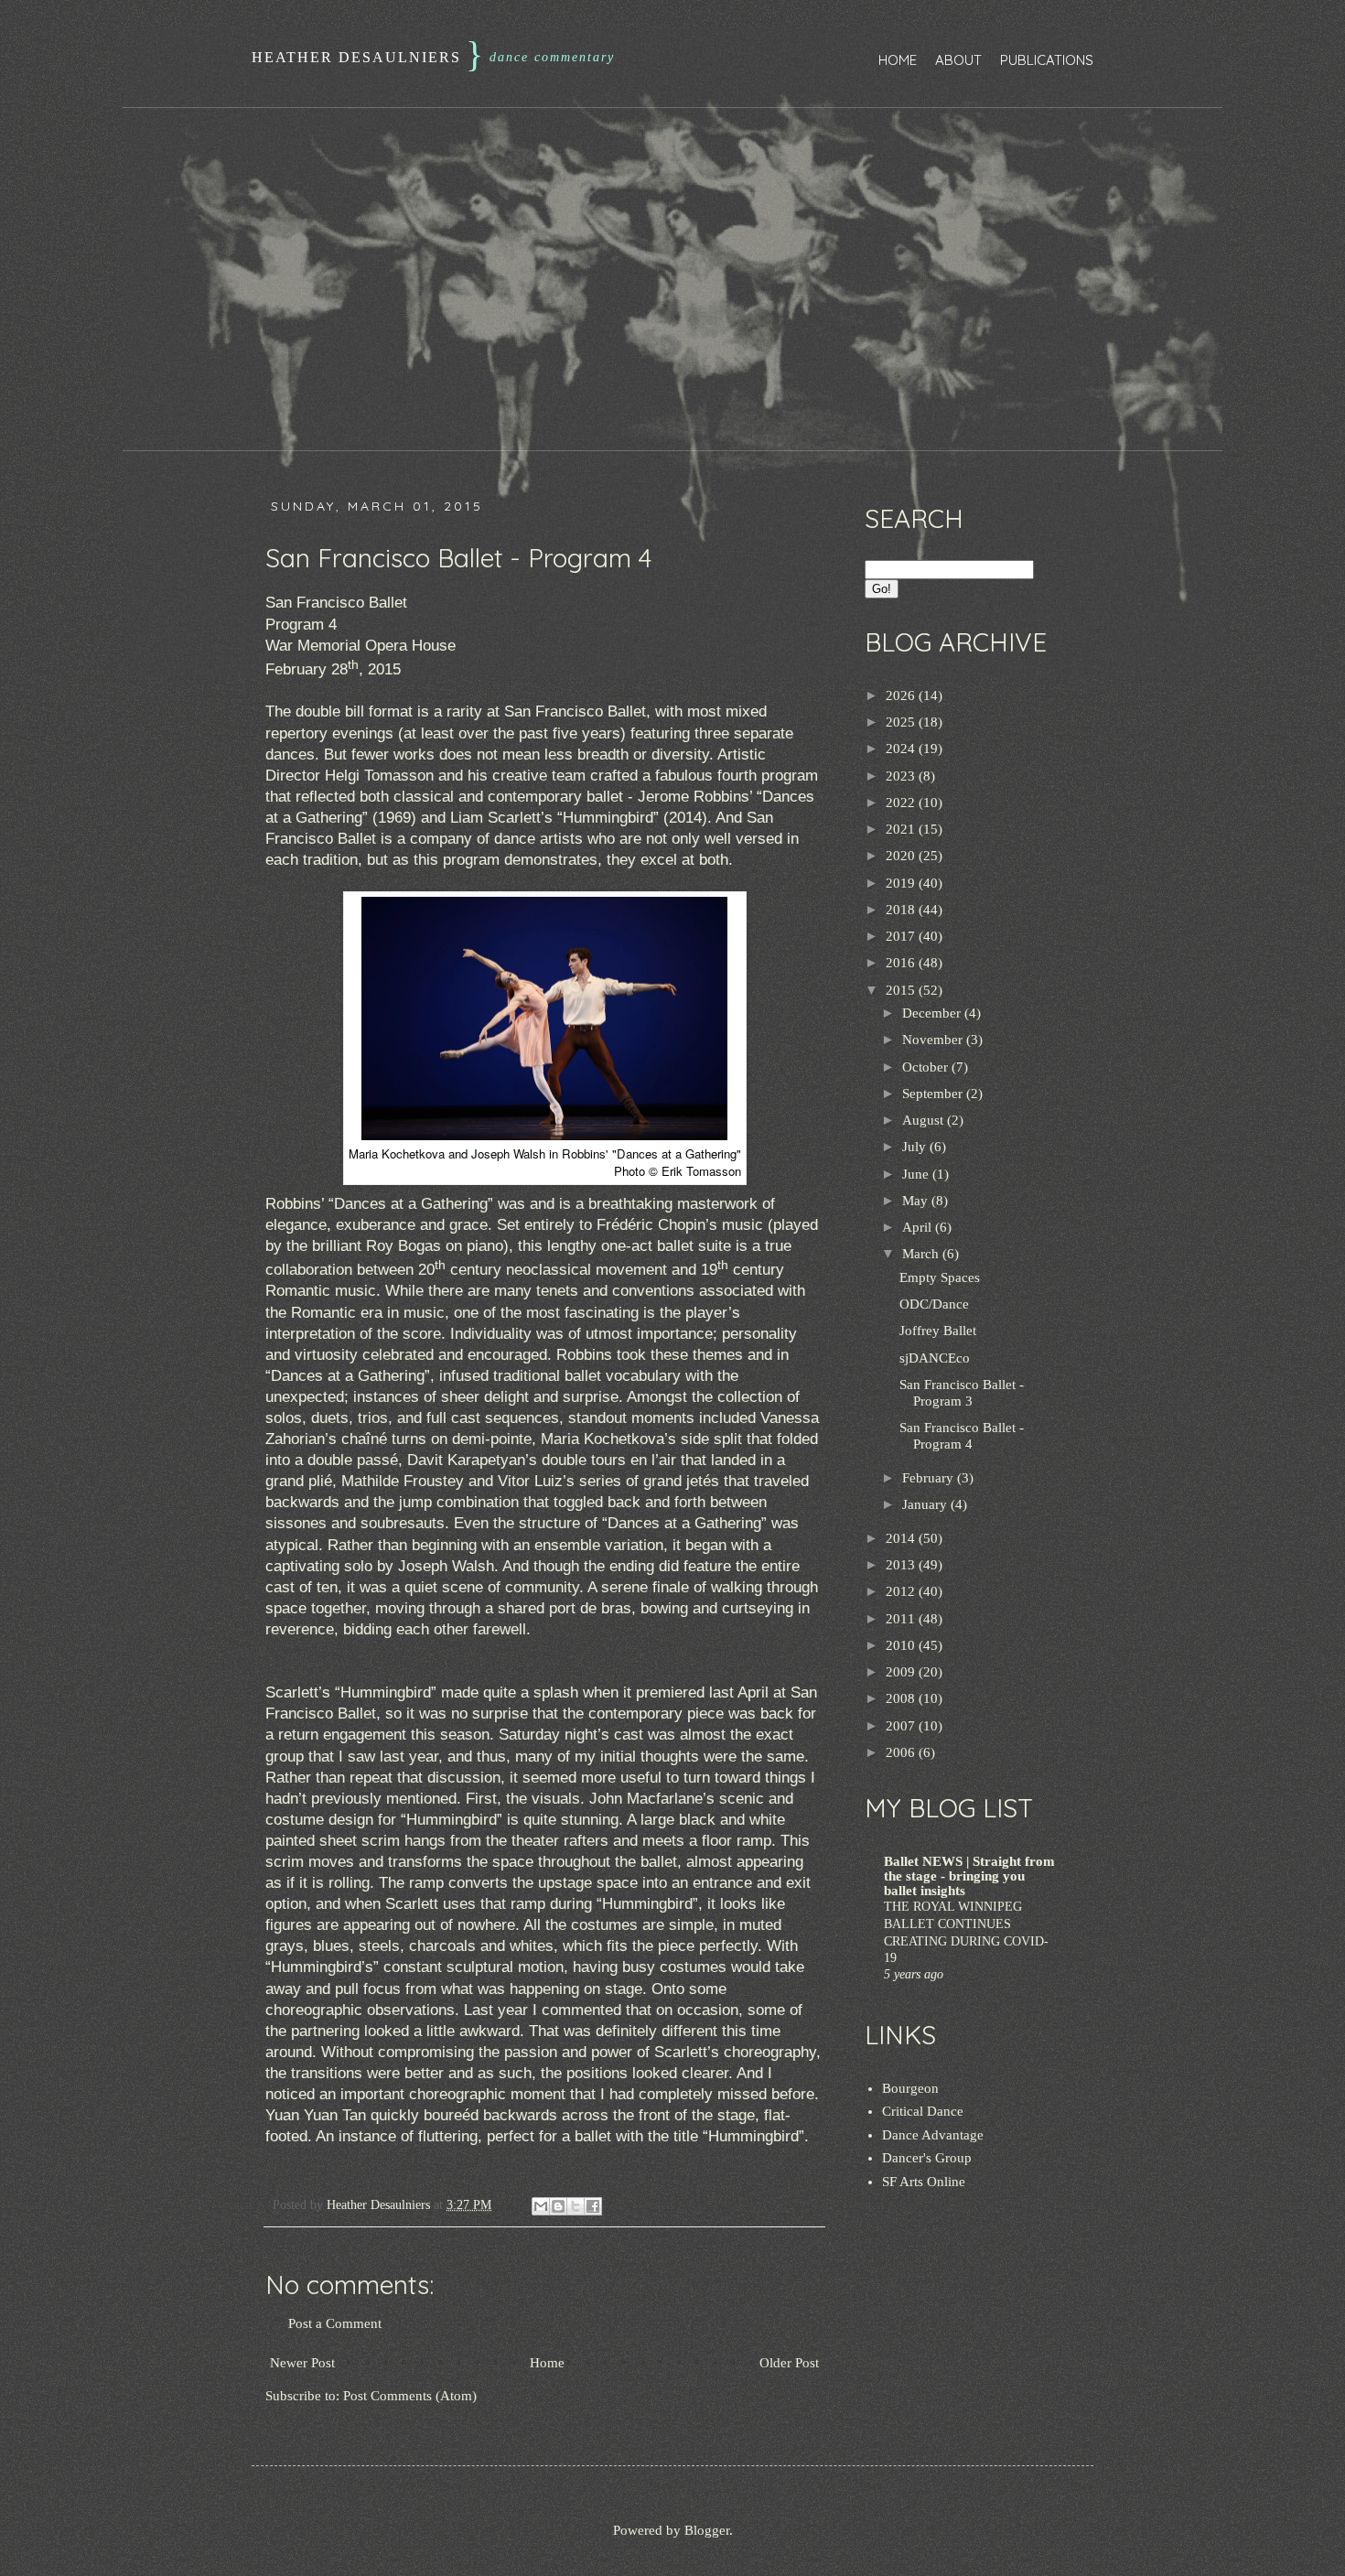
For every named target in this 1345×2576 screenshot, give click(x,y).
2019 (902, 883)
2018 (902, 910)
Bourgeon (910, 2088)
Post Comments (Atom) (410, 2396)
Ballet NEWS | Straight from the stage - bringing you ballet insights (969, 1876)
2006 (902, 1752)
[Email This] (541, 2206)
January (926, 1504)
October (927, 1067)
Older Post (789, 2363)
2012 (902, 1591)
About (958, 60)
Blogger (707, 2530)
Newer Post (302, 2363)
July (916, 1147)
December (933, 1013)
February (930, 1478)
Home (898, 60)
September (934, 1094)
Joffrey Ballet (938, 1331)
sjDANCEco (935, 1358)
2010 (902, 1645)
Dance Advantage (933, 2135)
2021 (902, 829)
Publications (1047, 60)
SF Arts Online (924, 2182)
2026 (902, 695)
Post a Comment (335, 2323)
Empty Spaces (940, 1277)
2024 (902, 749)
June (917, 1174)
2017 (902, 936)
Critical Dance (923, 2111)
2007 (902, 1726)
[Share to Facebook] (593, 2206)
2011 (902, 1619)
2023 (902, 776)
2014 (902, 1538)
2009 (902, 1672)
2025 (902, 722)
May (917, 1201)
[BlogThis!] (558, 2206)
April (919, 1227)
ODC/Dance (934, 1304)
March (922, 1254)
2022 (902, 803)
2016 (902, 963)
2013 (902, 1565)
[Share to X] (576, 2206)
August (925, 1120)
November (934, 1040)
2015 (902, 990)
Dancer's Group (927, 2158)
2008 (902, 1698)
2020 (902, 856)
